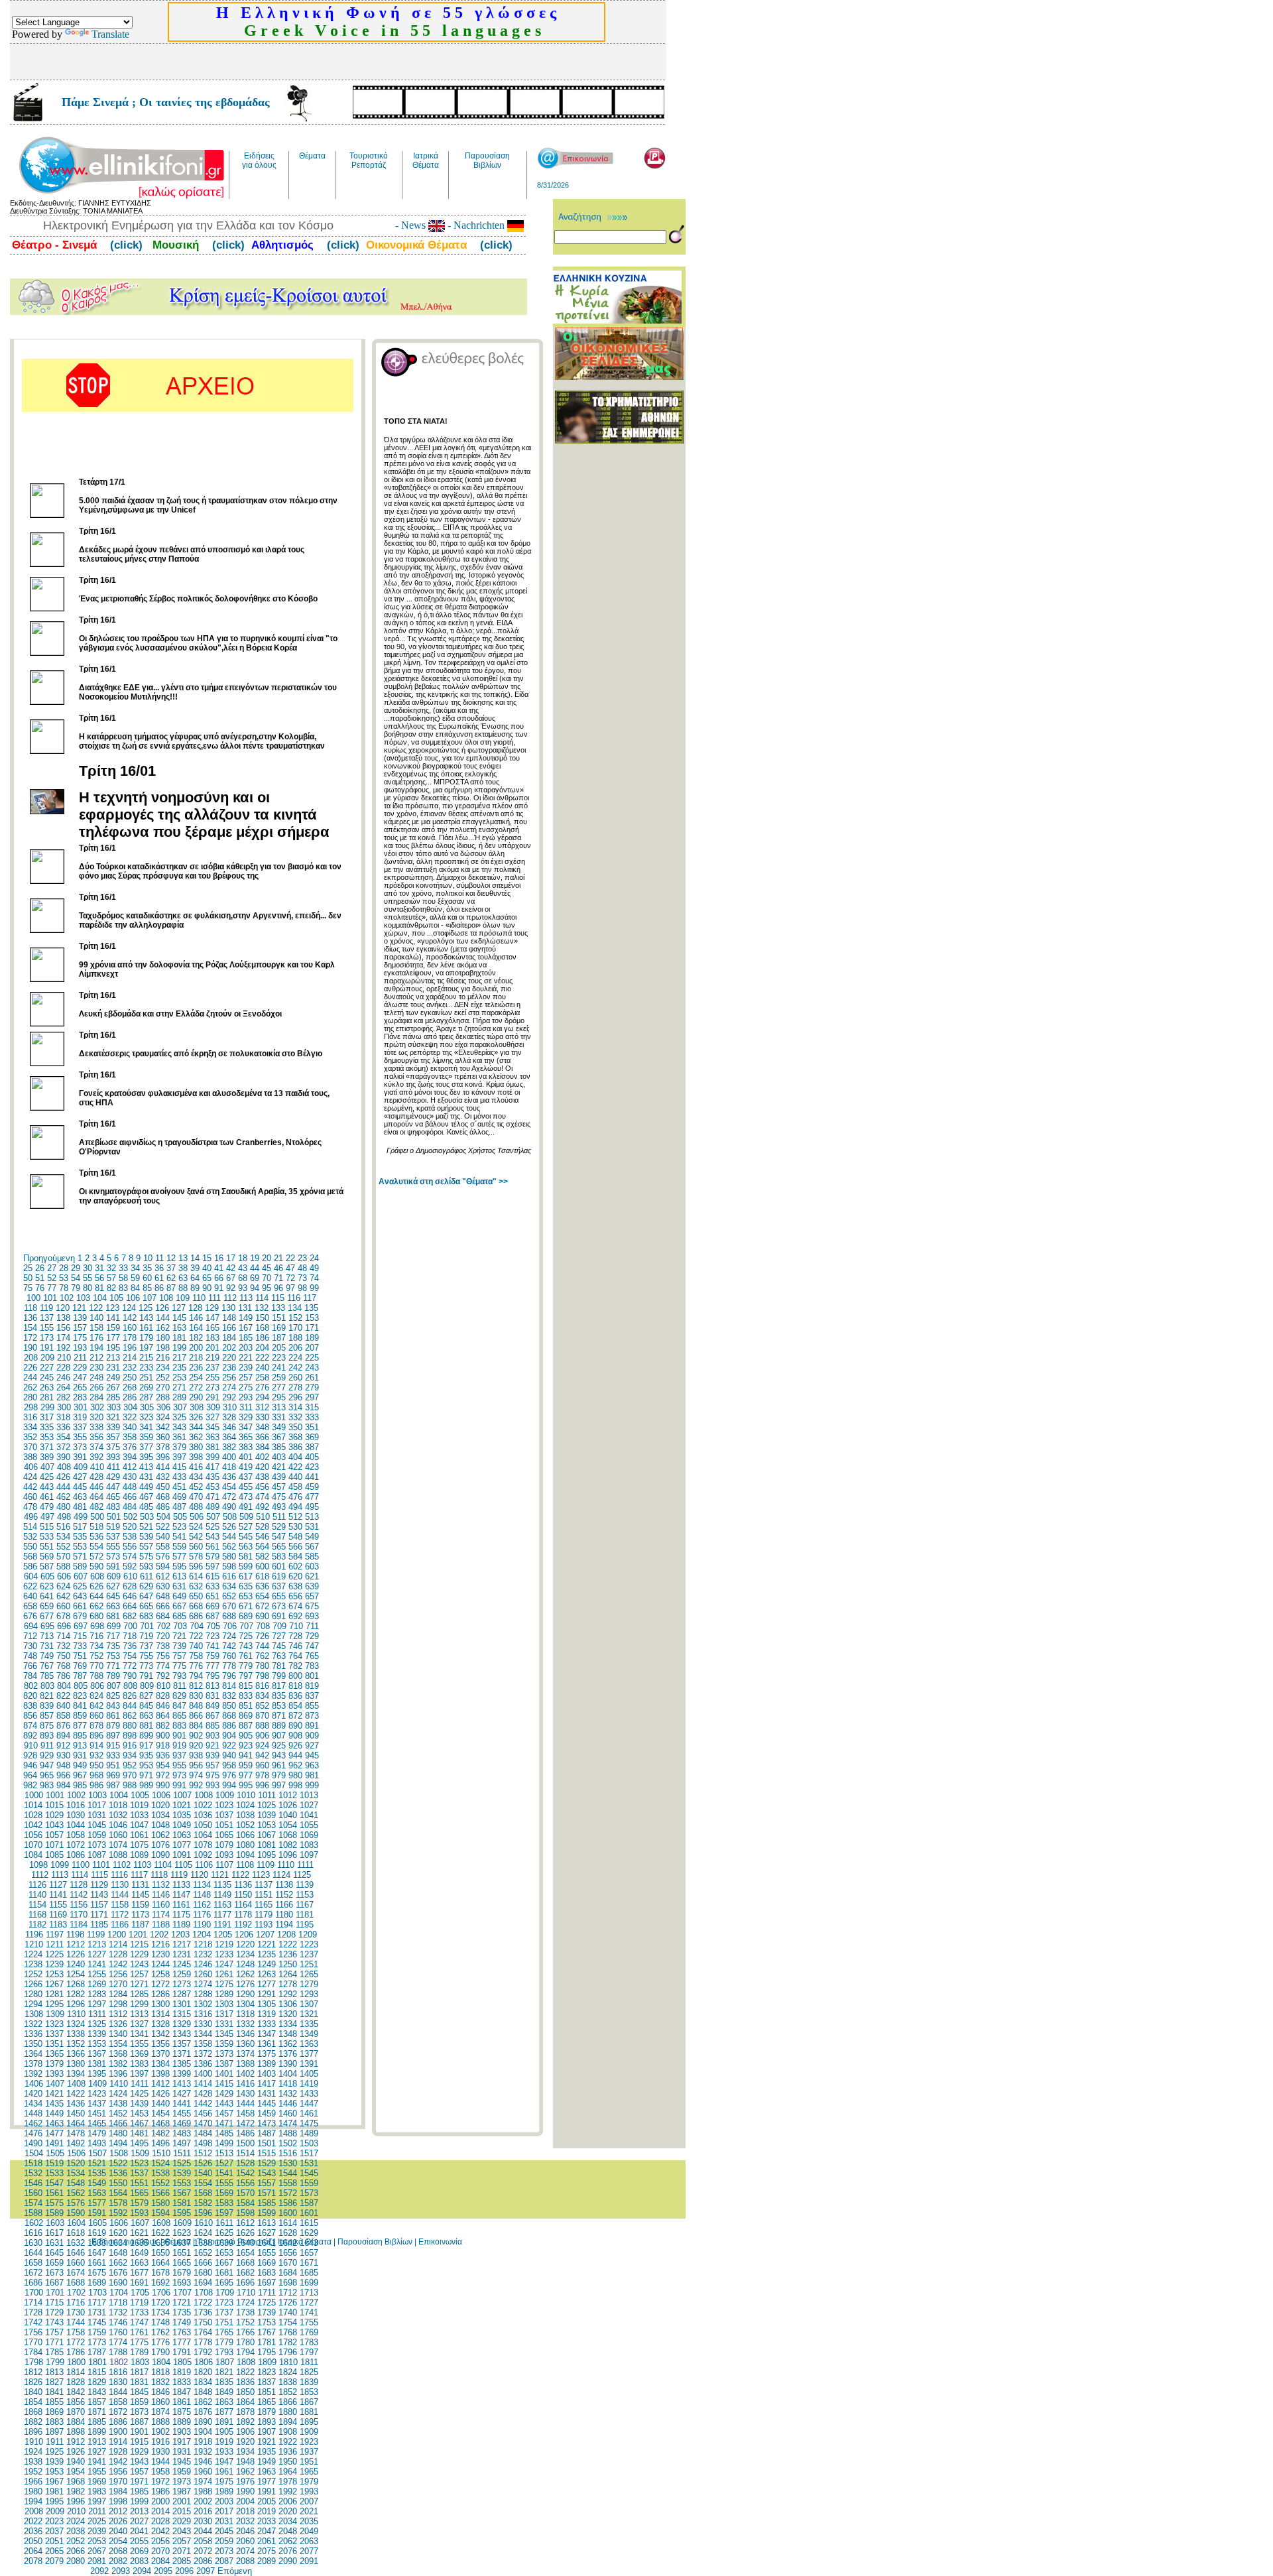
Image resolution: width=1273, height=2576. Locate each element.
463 (80, 1497)
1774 (118, 2342)
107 (150, 1298)
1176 (202, 1915)
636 (262, 1586)
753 (113, 1656)
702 (163, 1626)
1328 (160, 2024)
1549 (97, 2183)
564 (262, 1547)
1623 (182, 2233)
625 (80, 1586)
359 (146, 1437)
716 (96, 1636)
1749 (182, 2322)
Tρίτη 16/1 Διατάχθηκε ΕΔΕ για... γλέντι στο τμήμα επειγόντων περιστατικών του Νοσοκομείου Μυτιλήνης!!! (208, 683)
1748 (160, 2322)
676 (30, 1616)
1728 (33, 2312)
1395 (97, 2074)
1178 (243, 1915)
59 (135, 1278)
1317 (224, 2014)
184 (229, 1338)
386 (295, 1447)
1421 (54, 2094)
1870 (76, 2412)
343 (179, 1427)
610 (130, 1576)
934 (130, 1755)
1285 (139, 1994)
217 (179, 1358)
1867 (309, 2402)
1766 (245, 2332)
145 (179, 1318)
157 (80, 1328)
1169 (58, 1915)
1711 (267, 2293)
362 (196, 1437)
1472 (245, 2123)
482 (96, 1507)
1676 (118, 2273)
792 (163, 1676)
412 (130, 1467)
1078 (203, 1845)
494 (295, 1507)
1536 (118, 2173)
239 (246, 1368)
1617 (54, 2233)
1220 (245, 1944)
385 (279, 1447)
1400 (203, 2074)
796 (229, 1676)
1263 (267, 1974)
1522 (118, 2163)
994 (229, 1785)
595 (179, 1566)
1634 (118, 2243)
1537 (139, 2173)
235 (179, 1368)
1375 (267, 2054)
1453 (139, 2114)
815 (246, 1686)
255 (212, 1378)
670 (229, 1606)
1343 (182, 2034)
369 (312, 1437)
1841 (54, 2392)
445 (80, 1487)
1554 (203, 2183)
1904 (203, 2432)
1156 (79, 1905)
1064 (203, 1835)
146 (196, 1318)
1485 (224, 2133)
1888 (160, 2422)
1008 (204, 1795)
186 (262, 1338)
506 (197, 1517)
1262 (245, 1974)
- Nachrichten (476, 225)
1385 (182, 2064)
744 (262, 1646)
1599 (267, 2213)
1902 (160, 2432)
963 (312, 1765)
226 (30, 1368)
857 (47, 1716)
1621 (139, 2233)
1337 (54, 2034)
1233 (224, 1954)
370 (30, 1447)
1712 (288, 2293)
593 (146, 1566)
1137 (264, 1885)
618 (262, 1576)
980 (295, 1775)
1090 (160, 1855)
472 (229, 1497)
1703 (97, 2293)
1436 (76, 2104)
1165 (264, 1905)
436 (229, 1477)
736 (130, 1646)
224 (295, 1358)
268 (130, 1387)
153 (312, 1318)
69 (255, 1278)
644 (96, 1596)
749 (47, 1656)
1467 (139, 2123)
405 (312, 1457)
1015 (54, 1805)
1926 (76, 2452)
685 (179, 1616)
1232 (203, 1954)
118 (30, 1308)
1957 (139, 2472)
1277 (267, 1984)
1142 (79, 1895)
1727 (309, 2302)
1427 (182, 2094)
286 (130, 1397)
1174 (161, 1915)
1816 (118, 2372)
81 (99, 1288)
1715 (54, 2302)
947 (47, 1765)
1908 (288, 2432)
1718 (118, 2302)
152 (295, 1318)
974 (196, 1775)
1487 (267, 2133)
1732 (118, 2312)
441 (312, 1477)
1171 (99, 1915)
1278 (288, 1984)
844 (130, 1706)
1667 (224, 2263)
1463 (54, 2123)
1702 (76, 2293)
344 (196, 1427)
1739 (267, 2312)
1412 (160, 2084)
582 (262, 1557)
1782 (288, 2342)
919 (179, 1746)
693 (312, 1616)
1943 (139, 2462)
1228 (118, 1954)
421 (279, 1467)
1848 (203, 2392)
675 (312, 1606)
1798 (34, 2362)
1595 (182, 2213)
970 (130, 1775)
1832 (160, 2382)
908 (295, 1736)
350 (295, 1427)
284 (96, 1397)
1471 (224, 2123)
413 (146, 1467)
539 (146, 1537)
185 (246, 1338)
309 (213, 1407)
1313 (139, 2014)
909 (312, 1736)
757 (179, 1656)
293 (246, 1397)
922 (229, 1746)
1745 (97, 2322)
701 (147, 1626)
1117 (139, 1875)
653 (246, 1596)
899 (146, 1736)
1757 (54, 2332)
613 (179, 1576)
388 (30, 1457)
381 (212, 1447)
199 (179, 1348)
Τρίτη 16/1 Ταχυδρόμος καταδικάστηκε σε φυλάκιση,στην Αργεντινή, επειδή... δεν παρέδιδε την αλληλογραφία (210, 911)
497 (47, 1517)
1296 (76, 2004)
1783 (309, 2342)
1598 (245, 2213)
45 (267, 1268)
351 (312, 1427)
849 (212, 1706)
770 (96, 1666)
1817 (139, 2372)
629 (146, 1586)
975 (212, 1775)
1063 (182, 1835)
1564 (118, 2193)
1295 (54, 2004)
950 (96, 1765)
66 (219, 1278)
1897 (54, 2432)
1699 (309, 2283)
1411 (140, 2084)
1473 (267, 2123)
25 (28, 1268)
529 (279, 1527)
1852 (288, 2392)
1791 (182, 2352)
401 (246, 1457)
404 (295, 1457)
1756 (33, 2332)
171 (312, 1328)
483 (113, 1507)
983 (47, 1785)
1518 (33, 2163)
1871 (97, 2412)
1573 (309, 2193)
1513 (224, 2153)
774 (163, 1666)
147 (212, 1318)
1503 (309, 2143)
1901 (139, 2432)
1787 (97, 2352)
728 (295, 1636)
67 (231, 1278)
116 (294, 1298)
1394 (76, 2074)
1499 (224, 2143)
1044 (76, 1825)
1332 (245, 2024)
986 (96, 1785)
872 (295, 1716)
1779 (224, 2342)
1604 (76, 2223)
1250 (288, 1964)
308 (197, 1407)
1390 (288, 2064)
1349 (309, 2034)
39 (195, 1268)
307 (180, 1407)
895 (80, 1736)
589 (80, 1566)
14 (195, 1258)
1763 (182, 2332)
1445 (267, 2104)
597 (212, 1566)
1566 (160, 2193)
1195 (305, 1925)
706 (230, 1626)
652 (229, 1596)
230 (96, 1368)
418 (229, 1467)
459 (312, 1487)
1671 (309, 2263)
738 (163, 1646)
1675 (97, 2273)
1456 (203, 2114)
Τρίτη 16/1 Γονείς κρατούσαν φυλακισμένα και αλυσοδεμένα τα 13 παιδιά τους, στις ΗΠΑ (204, 1089)
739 (179, 1646)
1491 (54, 2143)
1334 (288, 2024)
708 (263, 1626)
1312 (118, 2014)
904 (229, 1736)
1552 (160, 2183)
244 (30, 1378)
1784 (33, 2352)
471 (212, 1497)
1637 (182, 2243)
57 (111, 1278)
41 (219, 1268)
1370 (160, 2054)
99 (314, 1288)
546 (262, 1537)
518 (96, 1527)
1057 (54, 1835)
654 (262, 1596)
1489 (309, 2133)
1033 (139, 1815)
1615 (309, 2223)
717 (113, 1636)
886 (229, 1726)
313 (279, 1407)
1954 (76, 2472)
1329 (182, 2024)
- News (412, 225)
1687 (54, 2283)
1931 (182, 2452)
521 (146, 1527)
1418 (288, 2084)
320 (96, 1417)
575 (146, 1557)
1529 (267, 2163)
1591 (97, 2213)
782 (295, 1666)
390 (63, 1457)
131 (245, 1308)
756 (163, 1656)
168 (262, 1328)
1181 (305, 1915)
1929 (139, 2452)
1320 (288, 2014)
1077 (182, 1845)
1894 (288, 2422)
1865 (267, 2402)
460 (30, 1497)
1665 (182, 2263)
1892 (245, 2422)
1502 (288, 2143)
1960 (203, 2472)
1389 (267, 2064)
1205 (223, 1934)
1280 (33, 1994)
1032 (118, 1815)
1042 (33, 1825)
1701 (55, 2293)
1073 (97, 1845)
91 (219, 1288)
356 (96, 1437)
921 (212, 1746)
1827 (54, 2382)
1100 (81, 1865)
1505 (55, 2153)
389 (47, 1457)
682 (130, 1616)
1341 (139, 2034)
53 (64, 1278)
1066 (245, 1835)
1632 (76, 2243)
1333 (267, 2024)
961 (279, 1765)
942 (262, 1755)
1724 (245, 2302)
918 (163, 1746)
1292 (288, 1994)
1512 (203, 2153)
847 (179, 1706)
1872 (118, 2412)
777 (212, 1666)
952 (130, 1765)
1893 (267, 2422)
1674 (76, 2273)
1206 (244, 1934)
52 (52, 1278)
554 (96, 1547)
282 (63, 1397)
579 (212, 1557)
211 (80, 1358)
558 (163, 1547)
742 (229, 1646)
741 (212, 1646)
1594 (160, 2213)
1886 (118, 2422)
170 (295, 1328)
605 (47, 1576)
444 (63, 1487)
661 (80, 1606)
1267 (54, 1984)
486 (163, 1507)
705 (213, 1626)
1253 (54, 1974)
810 (163, 1686)
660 (63, 1606)
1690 (118, 2283)
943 (279, 1755)
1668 (245, 2263)
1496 (160, 2143)
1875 (182, 2412)
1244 (160, 1964)
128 (195, 1308)
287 (146, 1397)
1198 (75, 1934)
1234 (245, 1954)
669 (212, 1606)
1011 (267, 1795)
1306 (288, 2004)
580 (229, 1557)
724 (229, 1636)
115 (278, 1298)
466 (130, 1497)
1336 (33, 2034)
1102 (122, 1865)
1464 (76, 2123)
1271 (139, 1984)
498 (64, 1517)
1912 (76, 2442)
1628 (288, 2233)
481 (80, 1507)
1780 (245, 2342)
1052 (245, 1825)
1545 (309, 2173)
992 (196, 1785)
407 (47, 1467)
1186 (120, 1925)
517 (80, 1527)
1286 (160, 1994)
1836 (245, 2382)
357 (113, 1437)
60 (147, 1278)
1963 (267, 2472)
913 (80, 1746)
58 (123, 1278)
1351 (54, 2044)
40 (207, 1268)
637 (279, 1586)
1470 (203, 2123)
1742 (33, 2322)
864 (163, 1716)
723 (212, 1636)
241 (279, 1368)
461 (47, 1497)
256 (229, 1378)
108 (166, 1298)
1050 (203, 1825)
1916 (160, 2442)
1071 (54, 1845)
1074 (118, 1845)
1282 (76, 1994)
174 (63, 1338)
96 (278, 1288)
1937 (309, 2452)
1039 (267, 1815)
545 (246, 1537)
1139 (305, 1885)
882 (163, 1726)
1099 (60, 1865)
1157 (99, 1905)
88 (183, 1288)
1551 (139, 2183)
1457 (224, 2114)
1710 (246, 2293)
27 (52, 1268)
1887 (139, 2422)
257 (246, 1378)
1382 (118, 2064)
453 (212, 1487)
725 (246, 1636)
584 (295, 1557)
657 (312, 1596)
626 (96, 1586)
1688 (76, 2283)
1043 (54, 1825)
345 (212, 1427)
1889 (182, 2422)
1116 (119, 1875)
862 (130, 1716)
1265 (309, 1974)
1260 (203, 1974)
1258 (160, 1974)
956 (196, 1765)
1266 (33, 1984)
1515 (267, 2153)
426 (63, 1477)
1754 (288, 2322)
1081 (267, 1845)
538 (130, 1537)
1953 (54, 2472)
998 (295, 1785)
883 (179, 1726)
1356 (160, 2044)
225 (312, 1358)
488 (196, 1507)
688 (229, 1616)
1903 (182, 2432)
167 (246, 1328)
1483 (182, 2133)
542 (196, 1537)
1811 (309, 2362)
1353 (97, 2044)
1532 (33, 2173)
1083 (309, 1845)
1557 (267, 2183)
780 (262, 1666)
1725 (267, 2302)
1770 (33, 2342)
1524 (160, 2163)
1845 (139, 2392)
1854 (33, 2402)
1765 (224, 2332)
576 (163, 1557)
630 (163, 1586)
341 (146, 1427)
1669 (267, 2263)
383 (246, 1447)
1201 (138, 1934)
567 (312, 1547)
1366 (76, 2054)
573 (113, 1557)
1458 (245, 2114)
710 (296, 1626)
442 (30, 1487)
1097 (309, 1855)
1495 (139, 2143)
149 (246, 1318)
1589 (54, 2213)
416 (196, 1467)
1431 (267, 2094)
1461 (309, 2114)
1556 (245, 2183)
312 (262, 1407)
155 (47, 1328)
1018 (118, 1805)
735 (113, 1646)
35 (147, 1268)
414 (163, 1467)
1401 (224, 2074)
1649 (139, 2253)
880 (130, 1726)
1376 (288, 2054)
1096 (288, 1855)
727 (279, 1636)
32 (111, 1268)
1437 (97, 2104)
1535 (97, 2173)
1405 (309, 2074)
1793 (224, 2352)
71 (278, 1278)
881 (146, 1726)
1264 (288, 1974)
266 (96, 1387)
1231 (182, 1954)
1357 (182, 2044)
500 (97, 1517)
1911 (55, 2442)
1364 (33, 2054)
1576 (76, 2203)
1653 (224, 2253)
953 (146, 1765)
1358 (203, 2044)
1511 (182, 2153)
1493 (97, 2143)
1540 (203, 2173)
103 (83, 1298)
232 (130, 1368)
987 (113, 1785)
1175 (181, 1915)
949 (80, 1765)
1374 (245, 2054)
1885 (97, 2422)
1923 (309, 2442)
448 (130, 1487)
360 (163, 1437)
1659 (54, 2263)
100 (33, 1298)
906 (262, 1736)
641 (47, 1596)
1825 (309, 2372)
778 (229, 1666)
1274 (203, 1984)
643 (80, 1596)
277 (279, 1387)
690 (262, 1616)
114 (262, 1298)
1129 (99, 1885)
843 (113, 1706)
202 (229, 1348)
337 (80, 1427)
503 (147, 1517)
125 (146, 1308)
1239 (54, 1964)
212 (96, 1358)
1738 (245, 2312)
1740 (288, 2312)
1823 (267, 2372)
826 (130, 1696)
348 (262, 1427)
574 (130, 1557)
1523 (139, 2163)
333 (312, 1417)
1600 (288, 2213)
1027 (309, 1805)
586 (30, 1566)
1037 (224, 1815)
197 (146, 1348)
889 (279, 1726)
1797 (309, 2352)
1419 (309, 2084)
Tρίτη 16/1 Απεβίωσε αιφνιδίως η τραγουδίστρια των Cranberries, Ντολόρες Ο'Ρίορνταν (200, 1138)
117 (310, 1298)
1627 (267, 2233)
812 (196, 1686)
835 (279, 1696)
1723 (224, 2302)
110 (199, 1298)
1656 (288, 2253)
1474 (288, 2123)
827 (146, 1696)
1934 (245, 2452)
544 (229, 1537)
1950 (288, 2462)
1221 (267, 1944)
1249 (267, 1964)
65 (207, 1278)
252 (163, 1378)
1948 (245, 2462)
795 (212, 1676)
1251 (309, 1964)
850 (229, 1706)
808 (130, 1686)
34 (135, 1268)
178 (130, 1338)
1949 (267, 2462)
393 (113, 1457)
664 (130, 1606)
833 (246, 1696)
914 (96, 1746)
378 (163, 1447)
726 (262, 1636)
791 (146, 1676)
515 (47, 1527)
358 (130, 1437)
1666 (203, 2263)
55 (88, 1278)
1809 (267, 2362)
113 (246, 1298)
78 (64, 1288)
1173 (140, 1915)
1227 (97, 1954)
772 (130, 1666)
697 (81, 1626)
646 (130, 1596)
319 (80, 1417)
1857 (97, 2402)
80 (88, 1288)
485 (146, 1507)
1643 (309, 2243)
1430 (245, 2094)
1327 (139, 2024)
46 (278, 1268)
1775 (139, 2342)
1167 (305, 1905)
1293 (309, 1994)
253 (179, 1378)
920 (196, 1746)
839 (47, 1706)
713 (47, 1636)
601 (279, 1566)
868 (229, 1716)
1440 (160, 2104)
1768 (288, 2332)
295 (279, 1397)
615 (212, 1576)
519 (113, 1527)
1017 (97, 1805)
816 (262, 1686)
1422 (76, 2094)
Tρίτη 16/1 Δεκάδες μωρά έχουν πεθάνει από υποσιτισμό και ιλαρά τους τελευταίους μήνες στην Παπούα (192, 545)
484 (130, 1507)
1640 (245, 2243)
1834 (203, 2382)
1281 (54, 1994)
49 (314, 1268)
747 (312, 1646)
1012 (288, 1795)
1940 (76, 2462)
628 (130, 1586)
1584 (245, 2203)
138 (63, 1318)
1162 (202, 1905)
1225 (54, 1954)
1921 (267, 2442)
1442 (203, 2104)
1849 (224, 2392)
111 (214, 1298)
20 (267, 1258)
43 (243, 1268)
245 (47, 1378)
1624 (203, 2233)
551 (47, 1547)
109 (183, 1298)
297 (312, 1397)
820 (30, 1696)
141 (113, 1318)
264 (63, 1387)
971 (146, 1775)
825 (113, 1696)
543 (212, 1537)
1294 (33, 2004)
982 (30, 1785)
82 (111, 1288)
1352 (76, 2044)
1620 (118, 2233)
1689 (97, 2283)
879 (113, 1726)
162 (163, 1328)
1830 (118, 2382)
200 (196, 1348)
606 (64, 1576)
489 (212, 1507)
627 (113, 1586)
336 (63, 1427)
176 (96, 1338)
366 (262, 1437)
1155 (58, 1905)
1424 (118, 2094)
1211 (55, 1944)
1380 (76, 2064)
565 (279, 1547)
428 (96, 1477)
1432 (288, 2094)
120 (63, 1308)
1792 (203, 2352)
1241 (97, 1964)
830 (196, 1696)
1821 (224, 2372)
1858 (118, 2402)
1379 (54, 2064)
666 (163, 1606)
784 (30, 1676)
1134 (202, 1885)
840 (63, 1706)
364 (229, 1437)
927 (312, 1746)
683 (146, 1616)
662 (96, 1606)
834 (262, 1696)
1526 (203, 2163)
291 (212, 1397)
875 (47, 1726)
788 (96, 1676)
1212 (76, 1944)
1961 (224, 2472)
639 (312, 1586)
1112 (40, 1875)
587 (47, 1566)
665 (146, 1606)
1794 (245, 2352)
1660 (76, 2263)
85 (147, 1288)
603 (312, 1566)
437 (246, 1477)
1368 (118, 2054)
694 (31, 1626)
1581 (182, 2203)
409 (81, 1467)
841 (80, 1706)
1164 (243, 1905)
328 (229, 1417)
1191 (222, 1925)
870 (262, 1716)
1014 (33, 1805)
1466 (118, 2123)
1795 (267, 2352)
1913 (97, 2442)
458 (295, 1487)
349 (279, 1427)
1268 (76, 1984)
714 (63, 1636)
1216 (160, 1944)
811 (180, 1686)
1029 (54, 1815)
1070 (33, 1845)
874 (30, 1726)
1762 (160, 2332)
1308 (34, 2014)
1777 (182, 2342)
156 (63, 1328)
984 (63, 1785)
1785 (54, 2352)
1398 (160, 2074)
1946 (203, 2462)
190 (30, 1348)
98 (302, 1288)
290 (196, 1397)
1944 (160, 2462)
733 (80, 1646)
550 (30, 1547)
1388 (245, 2064)
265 (80, 1387)
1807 (225, 2362)
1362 (288, 2044)
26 (40, 1268)
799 (279, 1676)
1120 (199, 1875)
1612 (245, 2223)
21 (278, 1258)
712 (30, 1636)
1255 (97, 1974)
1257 (139, 1974)
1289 (224, 1994)
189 (312, 1338)
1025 (267, 1805)
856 (30, 1716)
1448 (33, 2114)
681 (113, 1616)
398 (196, 1457)
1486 (245, 2133)
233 (146, 1368)
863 (146, 1716)
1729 (54, 2312)
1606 (119, 2223)
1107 (224, 1865)
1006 (161, 1795)
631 (179, 1586)
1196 (34, 1934)
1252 (33, 1974)
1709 (225, 2293)
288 (163, 1397)
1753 (267, 2322)
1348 (288, 2034)
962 (295, 1765)
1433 (309, 2094)
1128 (79, 1885)
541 (179, 1537)
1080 (245, 1845)
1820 (203, 2372)
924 (262, 1746)
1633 (97, 2243)
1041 (309, 1815)
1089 (139, 1855)
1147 (181, 1895)
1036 (203, 1815)
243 (312, 1368)
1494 (118, 2143)
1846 (160, 2392)
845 (146, 1706)
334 (30, 1427)
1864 (245, 2402)
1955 (97, 2472)
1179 (264, 1915)
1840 (33, 2392)
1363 (309, 2044)
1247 (224, 1964)
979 (279, 1775)
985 (80, 1785)
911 (47, 1746)
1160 (161, 1905)
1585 (267, 2203)
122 (96, 1308)
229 (80, 1368)
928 (30, 1755)
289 (179, 1397)
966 (63, 1775)
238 (229, 1368)
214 (130, 1358)
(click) (125, 245)
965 (47, 1775)
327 (212, 1417)
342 (163, 1427)
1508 (119, 2153)
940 (229, 1755)
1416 (245, 2084)
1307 (309, 2004)
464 (96, 1497)
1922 (288, 2442)
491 (246, 1507)
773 (146, 1666)
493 (279, 1507)
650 (196, 1596)
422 (295, 1467)
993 (212, 1785)
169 (279, 1328)
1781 (267, 2342)
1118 (159, 1875)
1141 (58, 1895)
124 (129, 1308)
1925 (54, 2452)
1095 (267, 1855)
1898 (76, 2432)
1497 (182, 2143)
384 (262, 1447)
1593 (139, 2213)
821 (47, 1696)
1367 (97, 2054)
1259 (182, 1974)
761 (246, 1656)
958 (229, 1765)
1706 (161, 2293)
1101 (101, 1865)
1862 (203, 2402)
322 (130, 1417)
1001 (55, 1795)
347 (246, 1427)
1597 (224, 2213)
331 (279, 1417)
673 (279, 1606)
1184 (79, 1925)
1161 (181, 1905)
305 (147, 1407)
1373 (224, 2054)
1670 (288, 2263)
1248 (245, 1964)
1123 (261, 1875)
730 (30, 1646)
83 (123, 1288)
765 (312, 1656)
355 (80, 1437)
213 (113, 1358)
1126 (37, 1885)
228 (63, 1368)
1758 (76, 2332)
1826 (33, 2382)
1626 (245, 2233)
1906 (245, 2432)
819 (312, 1686)
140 (96, 1318)
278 (295, 1387)
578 (196, 1557)
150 (262, 1318)
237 (212, 1368)
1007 (182, 1795)
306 (163, 1407)
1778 (203, 2342)
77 (52, 1288)
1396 (118, 2074)
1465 (97, 2123)
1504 (34, 2153)
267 (113, 1387)
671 (246, 1606)
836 (295, 1696)
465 (113, 1497)
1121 (220, 1875)
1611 (224, 2223)
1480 (118, 2133)
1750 (203, 2322)
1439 (139, 2104)
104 (100, 1298)
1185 (99, 1925)
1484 (203, 2133)
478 (30, 1507)
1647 (97, 2253)
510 (263, 1517)
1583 (224, 2203)
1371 (182, 2054)
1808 (246, 2362)
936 (163, 1755)
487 (179, 1507)
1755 (309, 2322)
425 (47, 1477)
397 (179, 1457)
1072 (76, 1845)
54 (76, 1278)
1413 (182, 2084)
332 (295, 1417)
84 (135, 1288)
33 (123, 1268)
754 (130, 1656)
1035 (182, 1815)
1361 (267, 2044)
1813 (54, 2372)
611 (147, 1576)
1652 (203, 2253)
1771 (54, 2342)
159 (113, 1328)
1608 (161, 2223)
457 (279, 1487)
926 (295, 1746)
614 (196, 1576)
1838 (288, 2382)
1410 (119, 2084)
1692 (160, 2283)
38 (183, 1268)
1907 (267, 2432)
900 (163, 1736)
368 (295, 1437)
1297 (97, 2004)
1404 (288, 2074)
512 (295, 1517)
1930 (160, 2452)
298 (31, 1407)
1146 (161, 1895)
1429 (224, 2094)
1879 (267, 2412)
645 (113, 1596)
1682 (245, 2273)
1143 (99, 1895)
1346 (245, 2034)
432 (163, 1477)
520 (130, 1527)
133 (278, 1308)
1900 (118, 2432)
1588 (33, 2213)
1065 (224, 1835)
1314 (160, 2014)
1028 (33, 1815)
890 (295, 1726)
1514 (245, 2153)
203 (246, 1348)
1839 (309, 2382)
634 (229, 1586)
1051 (224, 1825)
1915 (139, 2442)
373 (80, 1447)
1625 (224, 2233)
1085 (54, 1855)
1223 (309, 1944)
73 (302, 1278)
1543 (267, 2173)
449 (146, 1487)
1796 (288, 2352)
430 (130, 1477)
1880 (288, 2412)
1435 (54, 2104)
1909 (309, 2432)
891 (312, 1726)
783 (312, 1666)
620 (295, 1576)
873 (312, 1716)
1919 (224, 2442)
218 (196, 1358)
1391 (309, 2064)
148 (229, 1318)
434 (196, 1477)
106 (133, 1298)
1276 (245, 1984)
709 (279, 1626)
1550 (118, 2183)
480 (63, 1507)
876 (63, 1726)
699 (114, 1626)
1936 (288, 2452)
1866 (288, 2402)
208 (31, 1358)
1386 (203, 2064)
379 (179, 1447)
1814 (76, 2372)
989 (146, 1785)
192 (63, 1348)
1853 (309, 2392)
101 (50, 1298)
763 (279, 1656)
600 (262, 1566)
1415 (224, 2084)
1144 (120, 1895)
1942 (118, 2462)
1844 (118, 2392)
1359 (224, 2044)
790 (130, 1676)
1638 (203, 2243)
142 (130, 1318)
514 (30, 1527)
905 (246, 1736)
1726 (288, 2302)
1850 (245, 2392)
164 (196, 1328)
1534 (76, 2173)
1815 (97, 2372)
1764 (203, 2332)
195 (113, 1348)
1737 (224, 2312)
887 (246, 1726)
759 (212, 1656)
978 (262, 1775)
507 (213, 1517)
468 (163, 1497)
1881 (309, 2412)
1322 (33, 2024)
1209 (308, 1934)
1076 (160, 1845)
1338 (76, 2034)
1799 (55, 2362)
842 (96, 1706)
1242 (118, 1964)
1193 (264, 1925)
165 (212, 1328)
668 (196, 1606)
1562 (76, 2193)
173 (47, 1338)
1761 (139, 2332)
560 (196, 1547)
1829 (97, 2382)
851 (246, 1706)
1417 (267, 2084)
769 (80, 1666)
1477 (54, 2133)
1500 (245, 2143)
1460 (288, 2114)
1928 (118, 2452)
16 (219, 1258)
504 (163, 1517)
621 (312, 1576)
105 (116, 1298)
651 (212, 1596)
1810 (288, 2362)
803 (47, 1686)
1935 (267, 2452)
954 (163, 1765)
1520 (76, 2163)
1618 (76, 2233)
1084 (33, 1855)
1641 (267, 2243)
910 (31, 1746)
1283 (97, 1994)
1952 (33, 2472)
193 (80, 1348)
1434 (33, 2104)
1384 (160, 2064)
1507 (97, 2153)
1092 (203, 1855)
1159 (140, 1905)
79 (76, 1288)
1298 (118, 2004)
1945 (182, 2462)
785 (47, 1676)
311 (246, 1407)
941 (246, 1755)
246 (63, 1378)
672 (262, 1606)
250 (130, 1378)
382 (229, 1447)
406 (31, 1467)
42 (231, 1268)
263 (47, 1387)
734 (96, 1646)
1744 (76, 2322)
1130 (120, 1885)
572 (96, 1557)
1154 (37, 1905)
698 (97, 1626)
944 (295, 1755)
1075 (139, 1845)
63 (183, 1278)
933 (113, 1755)
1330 (203, 2024)
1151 (264, 1895)
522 (163, 1527)
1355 (139, 2044)
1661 (97, 2263)
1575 (54, 2203)
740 (196, 1646)
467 (146, 1497)
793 (179, 1676)
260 (295, 1378)
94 (255, 1288)
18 (243, 1258)
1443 (224, 2104)
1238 (33, 1964)
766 (30, 1666)
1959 (182, 2472)
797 (246, 1676)
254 (196, 1378)
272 (196, 1387)
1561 (54, 2193)
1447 (309, 2104)
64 (195, 1278)
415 (179, 1467)
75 (28, 1288)
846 (163, 1706)
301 (81, 1407)
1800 (76, 2362)
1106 (204, 1865)
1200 (117, 1934)
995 (246, 1785)
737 (146, 1646)
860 (96, 1716)
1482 (160, 2133)
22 (290, 1258)
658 (30, 1606)
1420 (33, 2094)
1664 (160, 2263)
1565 (139, 2193)
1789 (139, 2352)
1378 (33, 2064)
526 (229, 1527)
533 (47, 1537)
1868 (33, 2412)
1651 (182, 2253)
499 (81, 1517)
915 (113, 1746)
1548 (76, 2183)
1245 (182, 1964)
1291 (267, 1994)
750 (63, 1656)
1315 (182, 2014)
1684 (288, 2273)
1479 (97, 2133)
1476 (33, 2133)
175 (80, 1338)
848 (196, 1706)
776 (196, 1666)
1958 (160, 2472)
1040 (288, 1815)
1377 (309, 2054)
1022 (203, 1805)
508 (230, 1517)
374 (96, 1447)
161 (146, 1328)
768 (63, 1666)
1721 (182, 2302)
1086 (76, 1855)
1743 (54, 2322)
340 (130, 1427)
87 (171, 1288)
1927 (97, 2452)
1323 (54, 2024)
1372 (203, 2054)
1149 (222, 1895)
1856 (76, 2402)
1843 (97, 2392)
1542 (245, 2173)
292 (229, 1397)
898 (130, 1736)
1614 (288, 2223)
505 (180, 1517)
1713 (309, 2293)
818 (295, 1686)
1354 (118, 2044)
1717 (97, 2302)
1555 (224, 2183)
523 (179, 1527)
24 (314, 1258)
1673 (54, 2273)
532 (30, 1537)
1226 (76, 1954)
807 (114, 1686)
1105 (183, 1865)
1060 (118, 1835)
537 (113, 1537)
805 (81, 1686)
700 (130, 1626)
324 (163, 1417)
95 (267, 1288)
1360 (245, 2044)
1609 (182, 2223)
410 (97, 1467)
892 (30, 1736)
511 (279, 1517)
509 (246, 1517)
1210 (34, 1944)
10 (148, 1258)
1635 (139, 2243)
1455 (182, 2114)
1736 (203, 2312)
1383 (139, 2064)
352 (30, 1437)
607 (81, 1576)
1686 (33, 2283)
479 (47, 1507)
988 (130, 1785)
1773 (97, 2342)
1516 (288, 2153)
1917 (182, 2442)
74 (314, 1278)
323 (146, 1417)
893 (47, 1736)
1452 (118, 2114)
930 (63, 1755)
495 (312, 1507)
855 (312, 1706)
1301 (182, 2004)
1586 (288, 2203)
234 (163, 1368)
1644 (33, 2253)
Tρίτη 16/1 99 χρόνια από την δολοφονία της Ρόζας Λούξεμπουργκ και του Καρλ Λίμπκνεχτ (207, 960)
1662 (118, 2263)
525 (212, 1527)
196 (130, 1348)
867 (212, 1716)
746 (295, 1646)
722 (196, 1636)
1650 (160, 2253)
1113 (60, 1875)
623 (47, 1586)
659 (47, 1606)
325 (179, 1417)
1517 (309, 2153)
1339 (97, 2034)
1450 (76, 2114)
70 (267, 1278)
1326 (118, 2024)
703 (180, 1626)
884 (196, 1726)
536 (96, 1537)
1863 (224, 2402)
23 (302, 1258)
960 (262, 1765)
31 (99, 1268)
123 (112, 1308)
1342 (160, 2034)
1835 (224, 2382)
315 (312, 1407)
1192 (243, 1925)
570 (63, 1557)
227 (47, 1368)
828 (163, 1696)
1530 (288, 2163)
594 (163, 1566)
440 (295, 1477)
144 (163, 1318)
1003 (97, 1795)
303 (114, 1407)
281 (47, 1397)
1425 (139, 2094)
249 (113, 1378)
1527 (224, 2163)
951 (113, 1765)
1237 (309, 1954)
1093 (224, 1855)
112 (230, 1298)
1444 (245, 2104)
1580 (160, 2203)
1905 (224, 2432)
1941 (97, 2462)
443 (47, 1487)
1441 (182, 2104)
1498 (203, 2143)
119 (46, 1308)
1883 (54, 2422)
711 (312, 1626)
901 (179, 1736)
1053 (267, 1825)
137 (47, 1318)
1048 (160, 1825)
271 (179, 1387)
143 (146, 1318)
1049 (182, 1825)
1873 (139, 2412)
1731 (97, 2312)
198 (163, 1348)
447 (113, 1487)
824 (96, 1696)
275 (246, 1387)
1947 (224, 2462)
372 (63, 1447)
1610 (204, 2223)
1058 (76, 1835)
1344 (203, 2034)
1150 (243, 1895)
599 (246, 1566)
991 (179, 1785)
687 (212, 1616)
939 (212, 1755)
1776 (160, 2342)
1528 (245, 2163)
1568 (203, 2193)
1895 (309, 2422)
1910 (34, 2442)
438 (262, 1477)
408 (64, 1467)
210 (64, 1358)
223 (279, 1358)
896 (96, 1736)
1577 (97, 2203)
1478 (76, 2133)
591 (113, 1566)
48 (302, 1268)
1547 (54, 2183)
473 (246, 1497)
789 (113, 1676)
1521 (97, 2163)
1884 (76, 2422)
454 (229, 1487)
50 (28, 1278)
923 (246, 1746)
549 (312, 1537)
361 (179, 1437)
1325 (97, 2024)
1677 (139, 2273)
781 (279, 1666)
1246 (203, 1964)
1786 (76, 2352)
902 (196, 1736)
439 (279, 1477)
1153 (305, 1895)
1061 (139, 1835)
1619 (97, 2233)
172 (30, 1338)
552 (63, 1547)
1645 (54, 2253)
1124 (281, 1875)
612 (163, 1576)
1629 (309, 2233)
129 (212, 1308)
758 (196, 1656)
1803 (140, 2362)
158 (96, 1328)
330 (262, 1417)
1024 (245, 1805)
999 (312, 1785)
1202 (159, 1934)
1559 (309, 2183)
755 (146, 1656)
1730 (76, 2312)
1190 (202, 1925)
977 (246, 1775)
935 (146, 1755)
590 (96, 1566)
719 (146, 1636)
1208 (286, 1934)
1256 (118, 1974)
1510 (161, 2153)
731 (47, 1646)
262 (30, 1387)
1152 (284, 1895)
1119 (179, 1875)
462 (63, 1497)
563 (246, 1547)
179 (146, 1338)
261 (312, 1378)
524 (196, 1527)
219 (212, 1358)
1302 (203, 2004)
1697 (267, 2283)
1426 (160, 2094)
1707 (182, 2293)
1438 (118, 2104)
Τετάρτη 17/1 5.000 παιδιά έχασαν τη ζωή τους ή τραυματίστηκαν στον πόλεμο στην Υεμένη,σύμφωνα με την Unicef (208, 496)
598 (229, 1566)
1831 (139, 2382)
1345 (224, 2034)
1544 (288, 2173)
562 (229, 1547)
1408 (76, 2084)
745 (279, 1646)
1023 (224, 1805)
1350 (33, 2044)
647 (146, 1596)
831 (212, 1696)
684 (163, 1616)
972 (163, 1775)
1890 (203, 2422)
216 (163, 1358)
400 (229, 1457)
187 (279, 1338)
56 (99, 1278)
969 (113, 1775)
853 (279, 1706)
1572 (288, 2193)
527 (246, 1527)
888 (262, 1726)
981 (312, 1775)
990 (163, 1785)
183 (212, 1338)
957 (212, 1765)
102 (67, 1298)
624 (63, 1586)
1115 (99, 1875)
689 (246, 1616)
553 (80, 1547)
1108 (245, 1865)
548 (295, 1537)
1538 (160, 2173)
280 (30, 1397)
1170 (79, 1915)
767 (47, 1666)
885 (212, 1726)
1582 (203, 2203)
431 (146, 1477)
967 (80, 1775)
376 (130, 1447)
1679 (182, 2273)
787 (80, 1676)
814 (229, 1686)
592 (130, 1566)
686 (196, 1616)
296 (295, 1397)
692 (295, 1616)
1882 (33, 2422)
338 (96, 1427)
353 (47, 1437)
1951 (309, 2462)
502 (130, 1517)
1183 (58, 1925)
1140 (37, 1895)
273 (212, 1387)
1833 (182, 2382)
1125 (302, 1875)
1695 (224, 2283)
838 (30, 1706)
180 (163, 1338)
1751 (224, 2322)
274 (229, 1387)
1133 (181, 1885)
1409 (97, 2084)
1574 (33, 2203)
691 (279, 1616)
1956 (118, 2472)
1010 (246, 1795)
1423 (97, 2094)
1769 (309, 2332)
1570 (245, 2193)
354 (63, 1437)
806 (97, 1686)
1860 (160, 2402)
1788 (118, 2352)
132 (262, 1308)
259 (279, 1378)
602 (295, 1566)
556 (130, 1547)
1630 (33, 2243)
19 (255, 1258)
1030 (76, 1815)
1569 (224, 2193)
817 (279, 1686)
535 (80, 1537)
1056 (33, 1835)
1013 (309, 1795)
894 (63, 1736)
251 (146, 1378)
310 (230, 1407)
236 (196, 1368)
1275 (224, 1984)
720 (163, 1636)
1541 (224, 2173)
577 (179, 1557)
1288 (203, 1994)
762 (262, 1656)
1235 (267, 1954)
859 (80, 1716)
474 (262, 1497)
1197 (55, 1934)
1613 (267, 2223)
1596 (203, 2213)
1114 (80, 1875)
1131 (140, 1885)
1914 (118, 2442)
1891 (224, 2422)
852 (262, 1706)
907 (279, 1736)
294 (262, 1397)
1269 (97, 1984)
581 (246, 1557)
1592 (118, 2213)
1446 (288, 2104)
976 (229, 1775)
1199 (96, 1934)
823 (80, 1696)
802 (31, 1686)
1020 (160, 1805)
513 (312, 1517)
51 (40, 1278)
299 (47, 1407)
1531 (309, 2163)
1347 (267, 2034)
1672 (33, 2273)
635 (246, 1586)
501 (114, 1517)
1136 (243, 1885)
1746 (118, 2322)
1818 (160, 2372)
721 (179, 1636)
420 (262, 1467)
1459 (267, 2114)
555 (113, 1547)
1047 (139, 1825)
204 (262, 1348)
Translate (110, 34)
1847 (182, 2392)
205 (279, 1348)
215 (146, 1358)
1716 (76, 2302)
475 (279, 1497)
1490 (33, 2143)
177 (113, 1338)
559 (179, 1547)
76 (40, 1288)
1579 (139, 2203)
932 (96, 1755)
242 (295, 1368)
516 (63, 1527)
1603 (55, 2223)
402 (262, 1457)
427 (80, 1477)
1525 (182, 2163)
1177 (222, 1915)
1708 (204, 2293)
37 (171, 1268)
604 (31, 1576)
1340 (118, 2034)
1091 (182, 1855)
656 (295, 1596)
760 (229, 1656)
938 (196, 1755)
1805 (182, 2362)
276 (262, 1387)
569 (47, 1557)
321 (113, 1417)
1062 (160, 1835)
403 (279, 1457)
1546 (33, 2183)
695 (47, 1626)
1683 (267, 2273)
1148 (202, 1895)
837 (312, 1696)
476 (295, 1497)
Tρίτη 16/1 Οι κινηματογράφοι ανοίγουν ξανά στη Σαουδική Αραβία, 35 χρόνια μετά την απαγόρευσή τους (211, 1187)
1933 (224, 2452)
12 (171, 1258)
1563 (97, 2193)
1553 (182, 2183)
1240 (76, 1964)
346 (229, 1427)
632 (196, 1586)
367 (279, 1437)
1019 (139, 1805)
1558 (288, 2183)
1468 (160, 2123)
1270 (118, 1984)
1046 (118, 1825)
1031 (97, 1815)
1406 (34, 2084)
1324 (76, 2024)
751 (80, 1656)
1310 (76, 2014)
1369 (139, 2054)
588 (63, 1566)
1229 (139, 1954)
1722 (203, 2302)
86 (159, 1288)
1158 (120, 1905)
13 (183, 1258)
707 (246, 1626)
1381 (97, 2064)
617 (246, 1576)
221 (246, 1358)
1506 (76, 2153)
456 (262, 1487)
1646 (76, 2253)
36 (159, 1268)
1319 (267, 2014)
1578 (118, 2203)
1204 (202, 1934)
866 (196, 1716)
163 (179, 1328)
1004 (119, 1795)
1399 (182, 2074)
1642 (288, 2243)
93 (243, 1288)
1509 (140, 2153)
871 (279, 1716)
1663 (139, 2263)
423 (312, 1467)
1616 (33, 2233)
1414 (203, 2084)
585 (312, 1557)
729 (312, 1636)
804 (64, 1686)
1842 (76, 2392)
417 (212, 1467)
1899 (97, 2432)
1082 (288, 1845)
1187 (140, 1925)
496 (31, 1517)
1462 (33, 2123)
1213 (97, 1944)
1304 (245, 2004)
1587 (309, 2203)
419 (246, 1467)
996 (262, 1785)
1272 (160, 1984)
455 (246, 1487)
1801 (97, 2362)
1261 (224, 1974)
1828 (76, 2382)
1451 (97, 2114)
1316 (203, 2014)
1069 (309, 1835)
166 (229, 1328)
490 (229, 1507)
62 (171, 1278)
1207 (265, 1934)
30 (88, 1268)
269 (146, 1387)
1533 (54, 2173)
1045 (97, 1825)
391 (80, 1457)
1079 (224, 1845)
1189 (181, 1925)
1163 (222, 1905)
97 (290, 1288)
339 (113, 1427)
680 (96, 1616)
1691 (139, 2283)
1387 (224, 2064)
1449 (54, 2114)
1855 (54, 2402)
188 (295, 1338)
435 (212, 1477)
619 (279, 1576)
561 (212, 1547)
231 (113, 1368)
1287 (182, 1994)
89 (195, 1288)
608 (97, 1576)
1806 (204, 2362)
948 (63, 1765)
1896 (33, 2432)
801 (312, 1676)
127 (179, 1308)
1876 (203, 2412)
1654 (245, 2253)
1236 (288, 1954)
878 (96, 1726)
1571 (267, 2193)
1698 (288, 2283)
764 (295, 1656)
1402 (245, 2074)
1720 (160, 2302)
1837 (267, 2382)
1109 (266, 1865)
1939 (54, 2462)
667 (179, 1606)
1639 (224, 2243)
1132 (161, 1885)
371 (47, 1447)
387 (312, 1447)
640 (30, 1596)
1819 (182, 2372)
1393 (54, 2074)
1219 (224, 1944)
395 (146, 1457)
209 (47, 1358)
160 (130, 1328)
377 (146, 1447)
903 (212, 1736)
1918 (203, 2442)
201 (212, 1348)
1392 (33, 2074)
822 (63, 1696)
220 (229, 1358)
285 (113, 1397)
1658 (33, 2263)
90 (207, 1288)
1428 (203, 2094)
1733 (139, 2312)
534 (63, 1537)
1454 (160, 2114)
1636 (160, 2243)
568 (30, 1557)
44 (255, 1268)
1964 (288, 2472)
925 (279, 1746)
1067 (267, 1835)
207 (312, 1348)
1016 (76, 1805)
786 (63, 1676)
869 (246, 1716)
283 (80, 1397)
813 (212, 1686)
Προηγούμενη (49, 1258)
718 (130, 1636)
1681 (224, 2273)
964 (30, 1775)
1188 (161, 1925)
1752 (245, 2322)
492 (262, 1507)
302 (97, 1407)
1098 (38, 1865)
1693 (182, 2283)
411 (113, 1467)
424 (30, 1477)
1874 (160, 2412)
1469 (182, 2123)
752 (96, 1656)
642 (63, 1596)
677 (47, 1616)
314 (295, 1407)
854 (295, 1706)
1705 (140, 2293)
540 (163, 1537)
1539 (182, 2173)
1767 (267, 2332)
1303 (224, 2004)
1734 (160, 2312)
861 (113, 1716)
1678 (160, 2273)
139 (80, 1318)
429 (113, 1477)
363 (212, 1437)
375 (113, 1447)
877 (80, 1726)
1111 (305, 1865)
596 (196, 1566)
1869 (54, 2412)
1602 (34, 2223)
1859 (139, 2402)
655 (279, 1596)
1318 (245, 2014)
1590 (76, 2213)
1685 (309, 2273)
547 (279, 1537)
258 (262, 1378)
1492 (76, 2143)
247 (80, 1378)
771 (113, 1666)
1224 (33, 1954)
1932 (203, 2452)
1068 (288, 1835)
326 (196, 1417)
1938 (33, 2462)
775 (179, 1666)
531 (312, 1527)
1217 (182, 1944)
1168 (37, 1915)
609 (114, 1576)
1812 (33, 2372)
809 (147, 1686)
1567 (182, 2193)
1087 (97, 1855)
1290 (245, 1994)
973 (179, 1775)
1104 (163, 1865)
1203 (180, 1934)
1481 (139, 2133)
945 (312, 1755)
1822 (245, 2372)
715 (80, 1636)
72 (290, 1278)
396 (163, 1457)
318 (63, 1417)
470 (196, 1497)
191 (47, 1348)
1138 (284, 1885)
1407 (55, 2084)
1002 (76, 1795)
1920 (245, 2442)
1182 (37, 1925)
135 (311, 1308)
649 (179, 1596)
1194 (284, 1925)
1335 (309, 2024)
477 (312, 1497)
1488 (288, 2133)
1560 (33, 2193)
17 (231, 1258)
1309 (55, 2014)
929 (47, 1755)
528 (262, 1527)
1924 (33, 2452)
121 (79, 1308)
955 (179, 1765)
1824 (288, 2372)
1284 (118, 1994)
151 (279, 1318)
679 (80, 1616)
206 (295, 1348)
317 (47, 1417)
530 (295, 1527)
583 (279, 1557)
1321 (309, 2014)
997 (279, 1785)
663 (113, 1606)
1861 (182, 2402)
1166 (284, 1905)
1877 (224, 2412)
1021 (182, 1805)
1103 (142, 1865)
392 (96, 1457)
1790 (160, 2352)
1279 (309, 1984)
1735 (182, 2312)
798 (262, 1676)
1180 (284, 1915)
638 (295, 1586)
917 (146, 1746)
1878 (245, 2412)
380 (196, 1447)
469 (179, 1497)
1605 (97, 2223)
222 (262, 1358)
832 (229, 1696)
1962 (245, 2472)
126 (162, 1308)
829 (179, 1696)
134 (295, 1308)
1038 (245, 1815)
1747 (139, 2322)
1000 (34, 1795)
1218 (203, 1944)
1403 (267, 2074)
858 (63, 1716)
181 (179, 1338)
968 (96, 1775)
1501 (267, 2143)
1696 (245, 2283)
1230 (160, 1954)
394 (130, 1457)
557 (146, 1547)
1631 (54, 2243)
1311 (97, 2014)
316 (30, 1417)
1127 (58, 1885)
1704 (119, 2293)
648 (163, 1596)
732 (63, 1646)
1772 (76, 2342)
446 (96, 1487)
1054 (288, 1825)
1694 (203, 2283)
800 (295, 1676)
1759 (97, 2332)
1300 (160, 2004)
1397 (139, 2074)
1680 (203, 2273)
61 (159, 1278)
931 (80, 1755)
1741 (309, 2312)
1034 (160, 1815)
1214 (118, 1944)
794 (196, 1676)
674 (295, 1606)
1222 (288, 1944)
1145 (140, 1895)
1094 (245, 1855)
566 (295, 1547)
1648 (118, 2253)
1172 (120, 1915)
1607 (140, 2223)
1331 (224, 2024)
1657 (309, 2253)
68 (243, 1278)
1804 (161, 2362)
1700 (34, 2293)
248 (96, 1378)
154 (30, 1328)
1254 (76, 1974)
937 (179, 1755)
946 (30, 1765)
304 (130, 1407)
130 (228, 1308)
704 (197, 1626)
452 (196, 1487)
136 (30, 1318)
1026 (288, 1805)
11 (159, 1258)
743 (246, 1646)
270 (163, 1387)
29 (76, 1268)
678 (63, 1616)
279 (312, 1387)
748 (30, 1656)
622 (30, 1586)
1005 (140, 1795)
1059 (97, 1835)
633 (212, 1586)
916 (130, 1746)
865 (179, 1716)
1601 (309, 2213)
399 (212, 1457)
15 (207, 1258)
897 (113, 1736)
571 (80, 1557)
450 (163, 1487)
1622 (160, 2233)
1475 (309, 2123)
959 (246, 1765)
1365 (54, 2054)
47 (290, 1268)
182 (196, 1338)
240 (262, 1368)
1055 (309, 1825)
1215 (139, 1944)
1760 (118, 2332)
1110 (286, 1865)
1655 (267, 2253)
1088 (118, 1855)
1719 (139, 2302)
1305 (267, 2004)
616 (229, 1576)
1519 (54, 2163)
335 (47, 1427)
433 (179, 1477)
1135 (222, 1885)
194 (96, 1348)
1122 (240, 1875)
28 (64, 1268)
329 (246, 1417)
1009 (225, 1795)
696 (64, 1626)
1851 (267, 2392)
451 (179, 1487)
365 (246, 1437)
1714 (33, 2302)
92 (231, 1288)
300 (64, 1407)
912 (63, 1746)
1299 (139, 2004)
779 (246, 1666)
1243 (139, 1964)
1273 (182, 1984)
